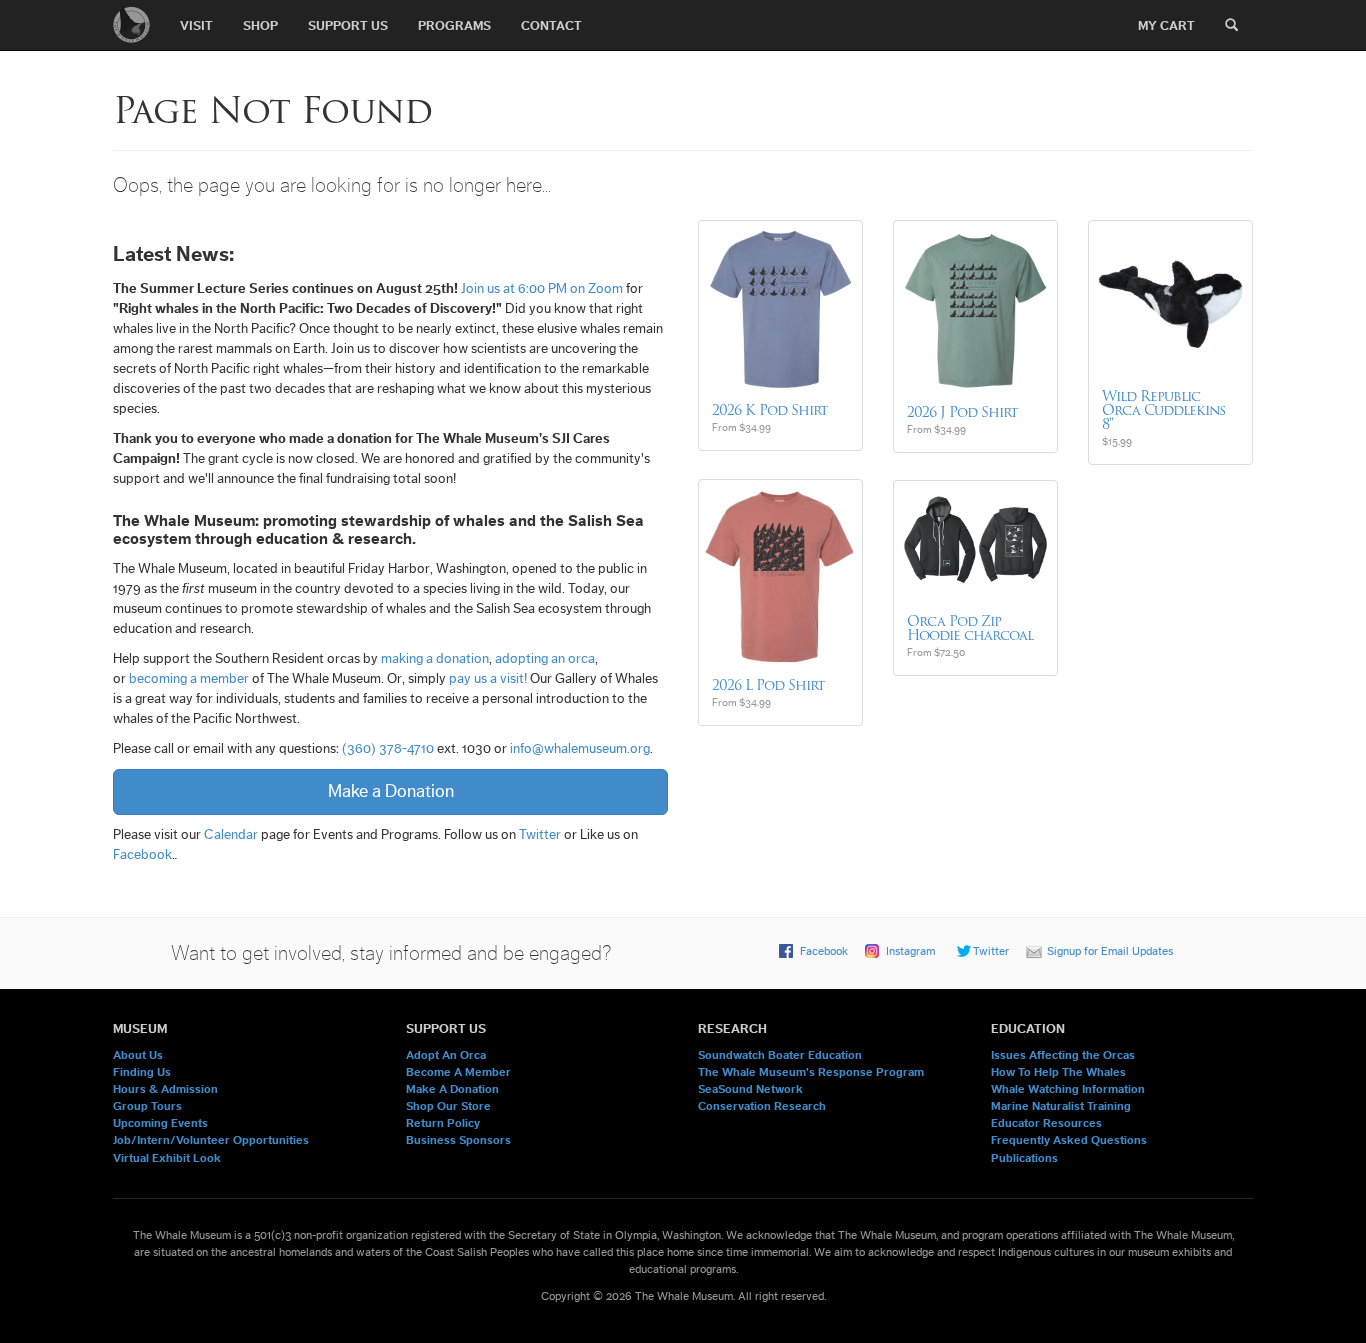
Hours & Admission (165, 1089)
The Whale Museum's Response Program (811, 1072)
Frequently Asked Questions (1069, 1140)
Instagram (910, 951)
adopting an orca (545, 659)
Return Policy (443, 1123)
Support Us (348, 25)
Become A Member (458, 1072)
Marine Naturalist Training (1061, 1106)
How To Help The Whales (1058, 1072)
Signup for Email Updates (1110, 951)
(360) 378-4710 (388, 749)
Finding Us (142, 1072)
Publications (1024, 1158)
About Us (138, 1055)
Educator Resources (1046, 1123)
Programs (454, 25)
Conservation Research (762, 1106)
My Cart (1166, 25)
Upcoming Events (160, 1123)
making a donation (435, 659)
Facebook (142, 855)
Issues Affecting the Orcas (1063, 1055)
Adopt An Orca (446, 1055)
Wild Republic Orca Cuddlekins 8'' (1163, 410)
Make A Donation (452, 1089)
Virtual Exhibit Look (167, 1158)
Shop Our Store (448, 1106)
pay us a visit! (488, 679)
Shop (260, 25)
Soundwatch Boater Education (780, 1055)
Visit (196, 25)
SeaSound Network (750, 1089)
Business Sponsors (458, 1140)
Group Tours (147, 1106)
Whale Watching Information (1068, 1089)
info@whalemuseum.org (580, 749)
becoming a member (189, 679)
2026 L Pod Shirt (768, 685)
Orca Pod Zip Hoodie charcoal (970, 628)
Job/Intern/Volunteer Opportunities (211, 1140)
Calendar (231, 835)
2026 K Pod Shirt (770, 410)
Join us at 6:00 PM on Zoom (542, 289)
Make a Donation (391, 791)
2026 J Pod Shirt (962, 412)
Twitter (540, 835)
